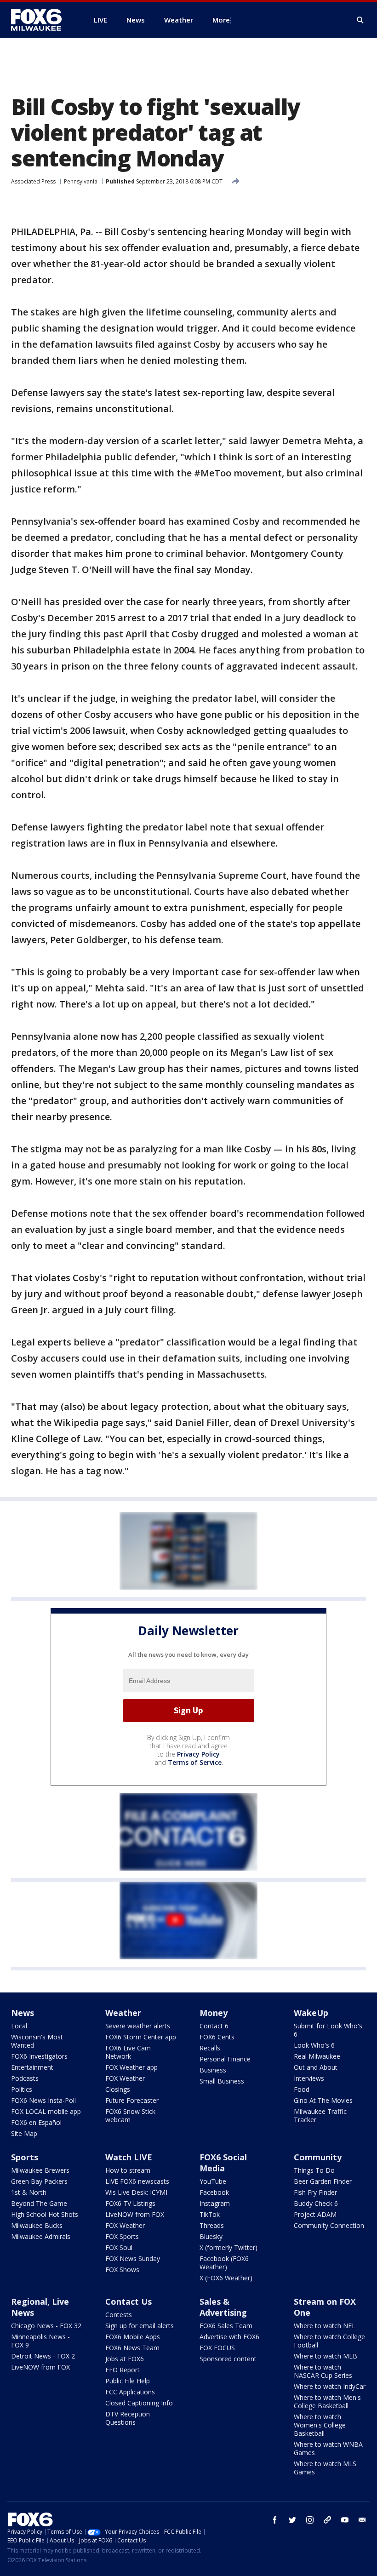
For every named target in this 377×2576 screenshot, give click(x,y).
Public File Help (128, 2381)
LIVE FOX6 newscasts (137, 2181)
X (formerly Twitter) (228, 2247)
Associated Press (33, 181)
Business (213, 2070)
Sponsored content (228, 2359)
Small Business (222, 2081)
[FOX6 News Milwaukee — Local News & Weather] (41, 20)
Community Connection (329, 2225)
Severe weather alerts (138, 2026)
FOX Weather (125, 2078)
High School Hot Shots (45, 2214)
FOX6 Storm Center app (141, 2037)
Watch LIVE (129, 2157)
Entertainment (32, 2067)
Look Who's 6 (314, 2045)
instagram (310, 2520)
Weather (123, 2013)
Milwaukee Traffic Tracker (320, 2115)
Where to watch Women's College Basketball (320, 2425)
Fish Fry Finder (315, 2192)
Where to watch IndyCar (330, 2386)
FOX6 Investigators (39, 2056)
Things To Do (314, 2170)
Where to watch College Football (329, 2341)
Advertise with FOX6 (229, 2337)
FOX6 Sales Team (226, 2326)
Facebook (214, 2192)
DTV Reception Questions (128, 2418)
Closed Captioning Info (139, 2403)
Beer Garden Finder (323, 2181)
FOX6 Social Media (223, 2163)
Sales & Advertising (223, 2307)
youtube (345, 2520)
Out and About (316, 2067)
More (221, 20)
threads (327, 2520)
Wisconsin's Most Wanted (37, 2041)
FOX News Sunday (133, 2258)
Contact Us (129, 2301)
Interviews (309, 2078)
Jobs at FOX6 (125, 2359)
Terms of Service (195, 1762)
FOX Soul (119, 2247)
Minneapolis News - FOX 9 (40, 2341)
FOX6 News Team (132, 2348)
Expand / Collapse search (360, 20)
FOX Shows (122, 2270)
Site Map (24, 2133)
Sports (25, 2157)
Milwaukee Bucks (37, 2225)
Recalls (210, 2048)
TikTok (210, 2214)
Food (302, 2089)
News (23, 2013)
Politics (22, 2089)
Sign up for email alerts (140, 2326)
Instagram (215, 2203)
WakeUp (311, 2013)
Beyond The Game (39, 2203)
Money (214, 2013)
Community (318, 2157)
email (362, 2520)
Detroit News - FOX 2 (43, 2356)
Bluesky (211, 2236)
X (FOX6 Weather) (226, 2278)
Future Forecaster (132, 2100)
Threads (212, 2225)
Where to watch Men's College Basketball (327, 2401)
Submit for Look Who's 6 (328, 2030)
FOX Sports (122, 2236)
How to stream (128, 2170)
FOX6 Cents (217, 2037)
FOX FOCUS (217, 2348)
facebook (275, 2520)
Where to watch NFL (325, 2326)
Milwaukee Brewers (40, 2170)
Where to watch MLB (326, 2356)
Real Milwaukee (317, 2056)
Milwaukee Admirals (41, 2236)
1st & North (29, 2192)
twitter (292, 2520)
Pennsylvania (81, 181)
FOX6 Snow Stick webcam (130, 2115)
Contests (119, 2315)
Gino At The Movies (323, 2100)
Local (19, 2026)
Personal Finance (225, 2059)
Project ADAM (315, 2214)
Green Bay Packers (39, 2181)
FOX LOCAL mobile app (46, 2111)
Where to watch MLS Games (325, 2468)
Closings (118, 2089)
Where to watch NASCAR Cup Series (323, 2371)
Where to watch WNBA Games (328, 2448)
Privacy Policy (198, 1754)
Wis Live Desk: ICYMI (136, 2192)
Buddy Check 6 (316, 2203)
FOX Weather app (131, 2067)
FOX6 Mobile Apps (133, 2337)
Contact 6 (214, 2026)
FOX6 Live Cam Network (128, 2052)
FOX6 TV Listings (130, 2203)
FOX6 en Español (36, 2122)
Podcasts (25, 2078)
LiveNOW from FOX (135, 2214)
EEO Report (123, 2370)
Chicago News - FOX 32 (46, 2326)
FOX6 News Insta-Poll (43, 2100)
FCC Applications (130, 2392)
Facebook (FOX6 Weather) (224, 2263)
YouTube (213, 2181)
